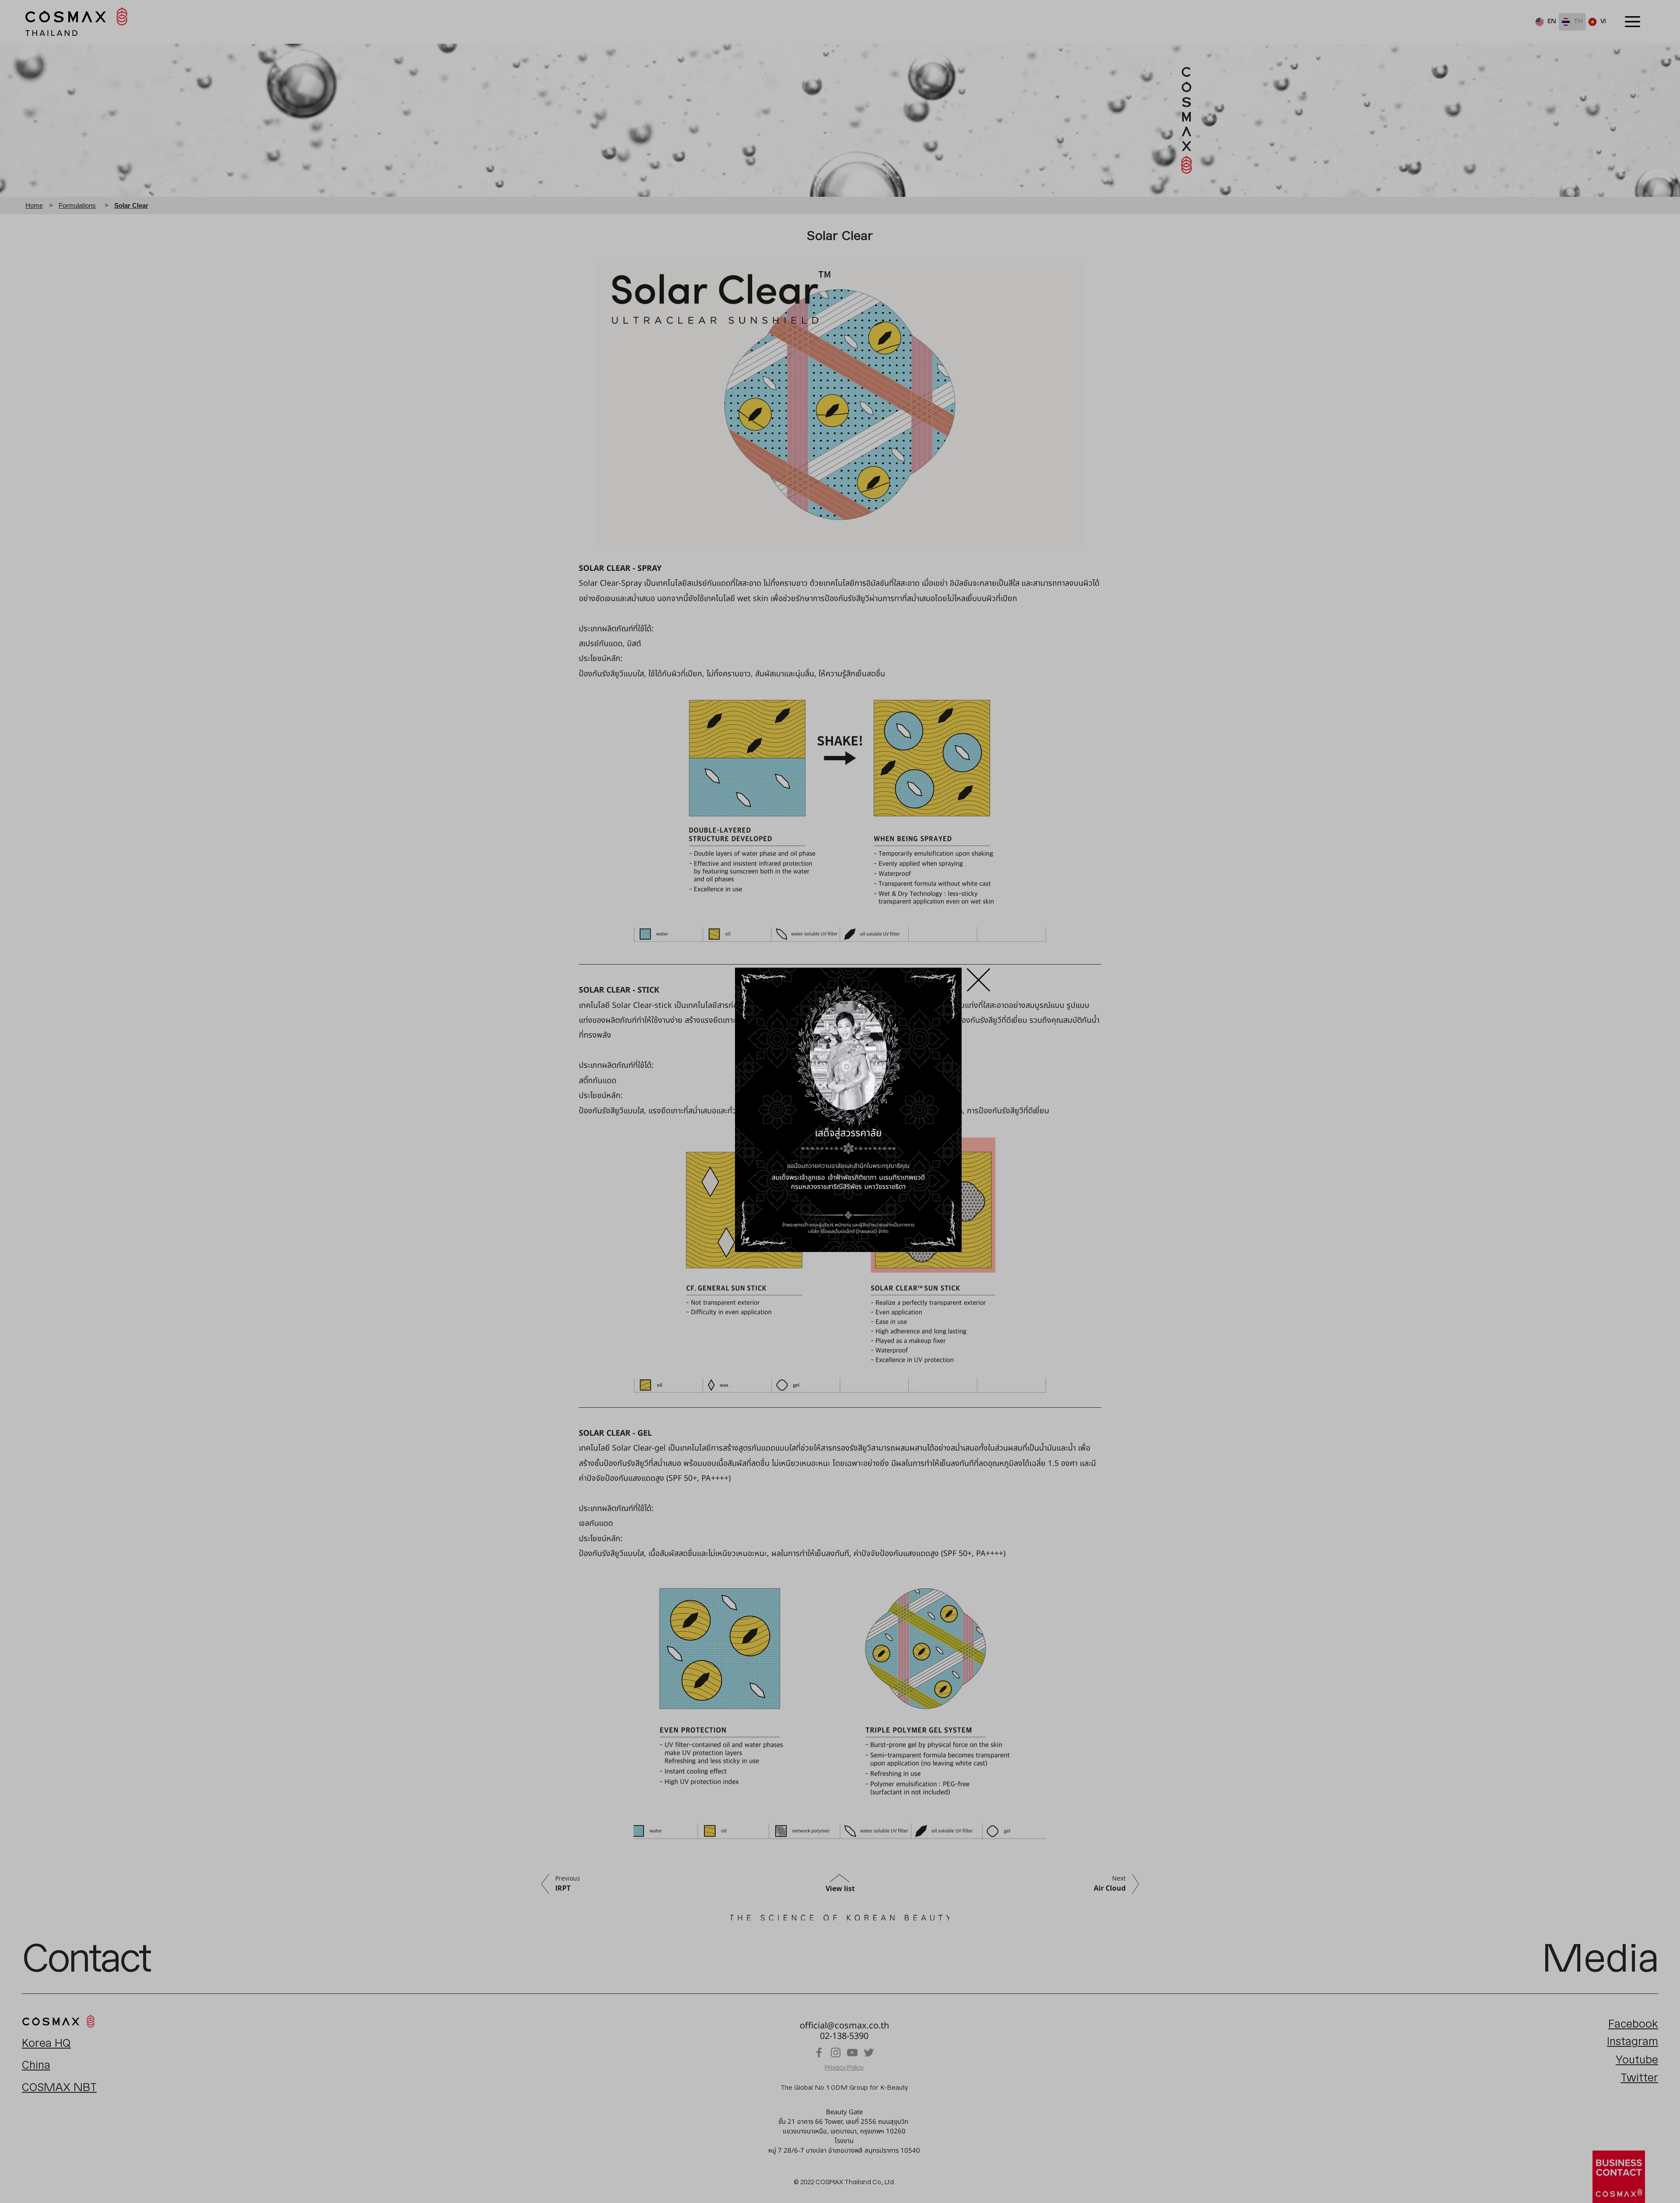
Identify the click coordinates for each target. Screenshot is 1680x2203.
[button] (978, 980)
